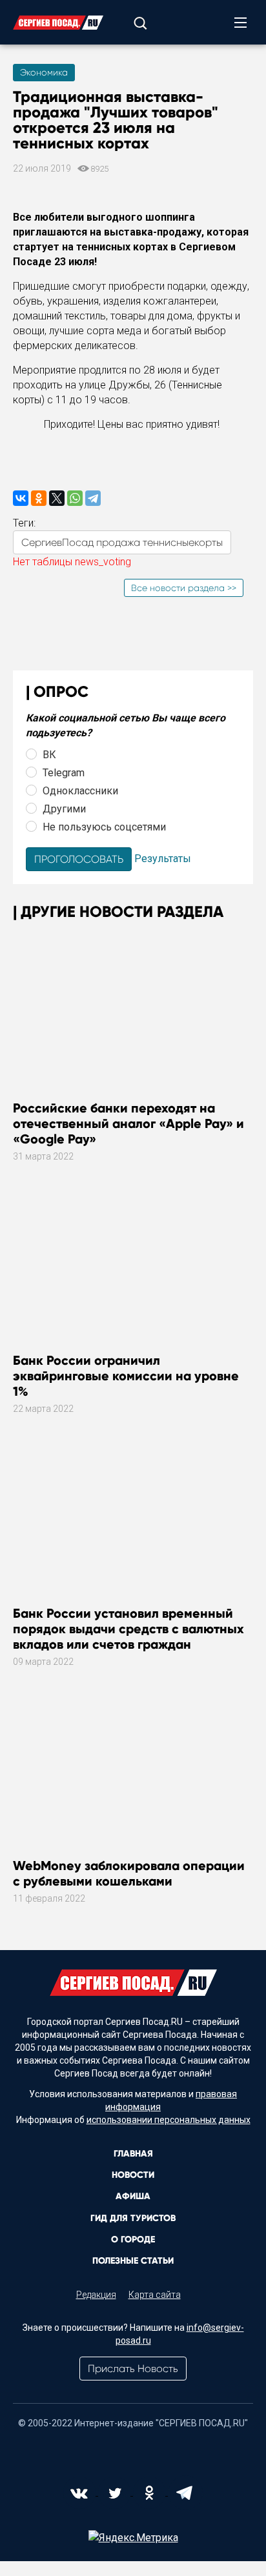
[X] (57, 498)
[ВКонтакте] (21, 498)
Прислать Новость (133, 2369)
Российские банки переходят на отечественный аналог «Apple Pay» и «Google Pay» (128, 1123)
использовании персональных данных (169, 2120)
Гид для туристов (133, 2218)
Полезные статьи (133, 2261)
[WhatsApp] (75, 498)
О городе (133, 2239)
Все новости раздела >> (184, 588)
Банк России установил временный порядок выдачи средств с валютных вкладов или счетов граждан (128, 1629)
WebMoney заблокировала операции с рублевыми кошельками (129, 1873)
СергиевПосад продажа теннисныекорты (122, 542)
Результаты (163, 859)
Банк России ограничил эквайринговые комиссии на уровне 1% (126, 1376)
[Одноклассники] (39, 498)
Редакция (96, 2295)
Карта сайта (155, 2295)
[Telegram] (93, 498)
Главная (133, 2154)
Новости (133, 2175)
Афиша (133, 2196)
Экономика (44, 72)
